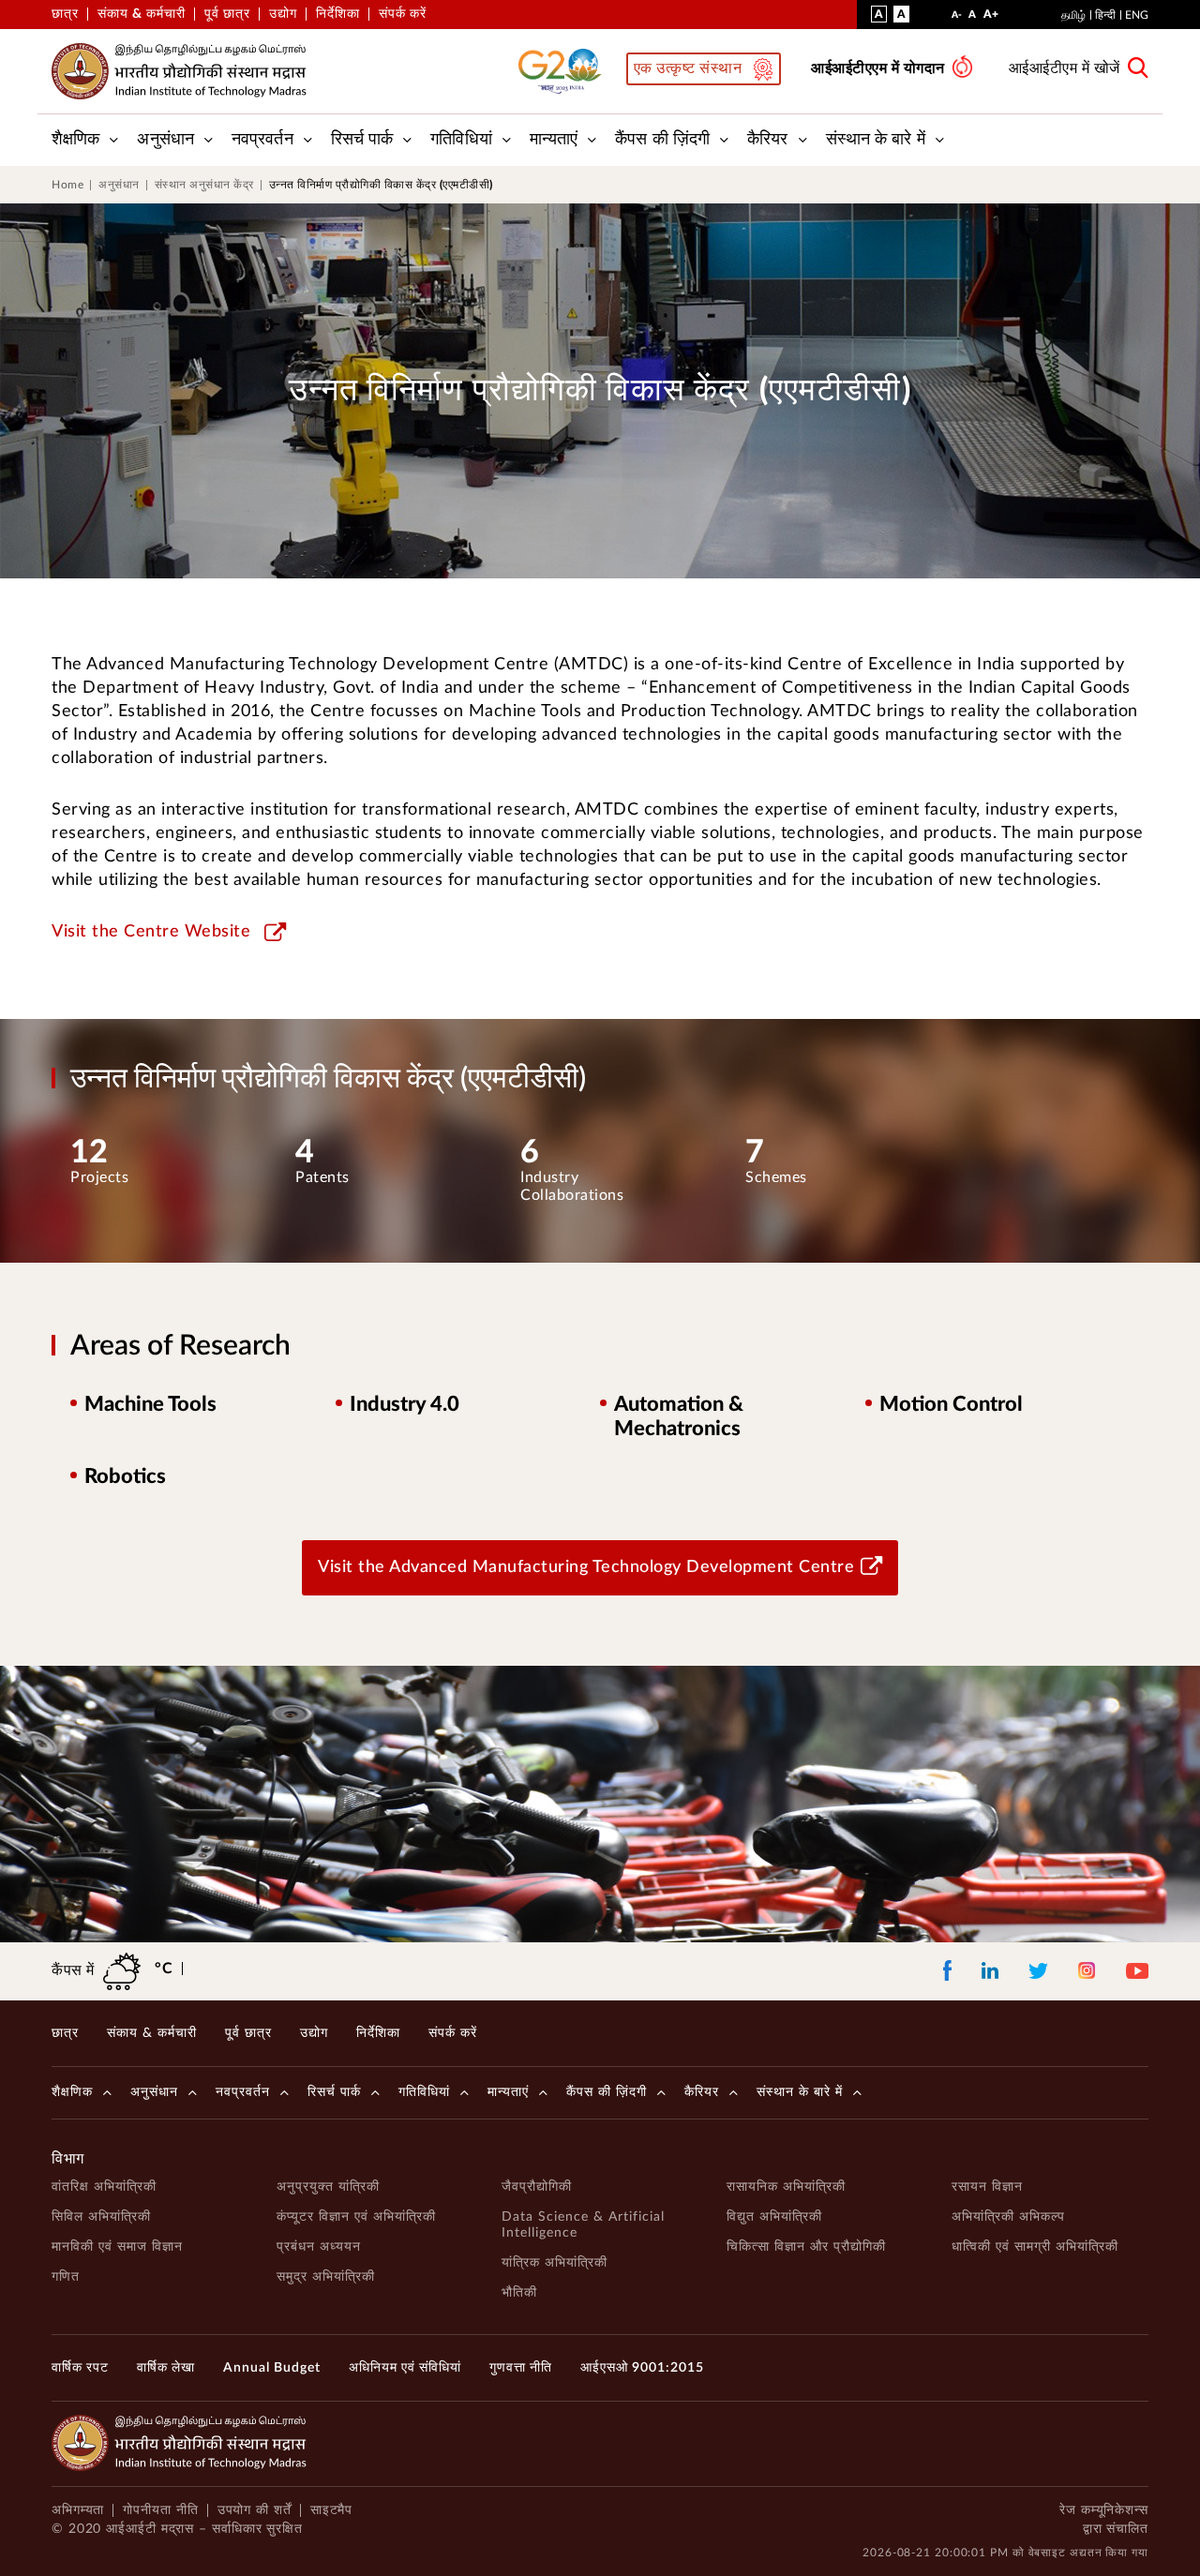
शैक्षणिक (75, 140)
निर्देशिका (338, 14)
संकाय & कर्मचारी (142, 14)
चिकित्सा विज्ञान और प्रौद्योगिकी (806, 2247)
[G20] (565, 71)
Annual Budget (272, 2368)
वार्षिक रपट (80, 2368)
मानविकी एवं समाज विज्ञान (117, 2247)
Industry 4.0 (405, 1404)
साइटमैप (332, 2510)
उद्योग (283, 14)
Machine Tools (150, 1404)
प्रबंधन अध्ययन (319, 2247)
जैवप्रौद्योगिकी (537, 2187)
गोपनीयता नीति (160, 2510)
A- (957, 19)
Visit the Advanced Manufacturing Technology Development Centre (586, 1567)
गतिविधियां (461, 140)
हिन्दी (1105, 15)
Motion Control (951, 1404)
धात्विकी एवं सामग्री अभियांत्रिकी (1035, 2247)
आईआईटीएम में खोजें (1065, 68)
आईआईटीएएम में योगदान (878, 68)
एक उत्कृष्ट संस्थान (688, 68)
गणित (66, 2277)
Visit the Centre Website (151, 932)
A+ (991, 18)
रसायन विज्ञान (987, 2187)
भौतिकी (519, 2293)
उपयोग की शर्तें (255, 2510)
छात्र (65, 14)
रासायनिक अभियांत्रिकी (786, 2187)
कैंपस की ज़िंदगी (662, 140)
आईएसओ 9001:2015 (642, 2368)
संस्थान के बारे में (876, 140)
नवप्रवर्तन (262, 140)
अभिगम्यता (78, 2510)
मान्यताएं (554, 140)
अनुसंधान (165, 140)
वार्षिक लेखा (166, 2368)
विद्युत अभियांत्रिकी (774, 2217)
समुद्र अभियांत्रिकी (326, 2277)
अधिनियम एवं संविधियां (405, 2368)
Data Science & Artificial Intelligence (583, 2225)
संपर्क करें (403, 14)
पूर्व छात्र (227, 14)
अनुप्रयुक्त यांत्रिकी (328, 2187)
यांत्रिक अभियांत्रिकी (555, 2263)
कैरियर (767, 140)
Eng (1137, 15)
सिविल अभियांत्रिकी (101, 2217)
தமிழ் (1073, 15)
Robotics (125, 1476)
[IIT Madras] (179, 71)
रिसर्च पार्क (362, 140)
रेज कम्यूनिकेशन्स (1104, 2510)
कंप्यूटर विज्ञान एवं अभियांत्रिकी (356, 2217)
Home (67, 185)
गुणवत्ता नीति (521, 2368)
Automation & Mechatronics (679, 1416)
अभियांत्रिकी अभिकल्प (1008, 2217)
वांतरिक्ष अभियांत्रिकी (104, 2187)
